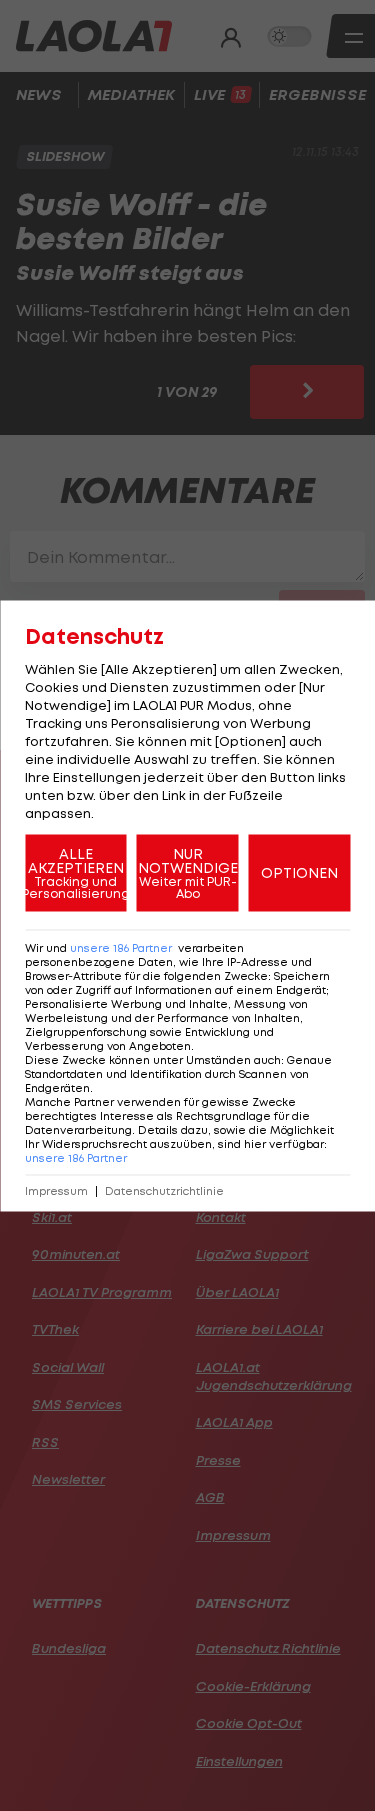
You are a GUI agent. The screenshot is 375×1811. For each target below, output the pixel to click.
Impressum (56, 1190)
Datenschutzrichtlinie (164, 1190)
